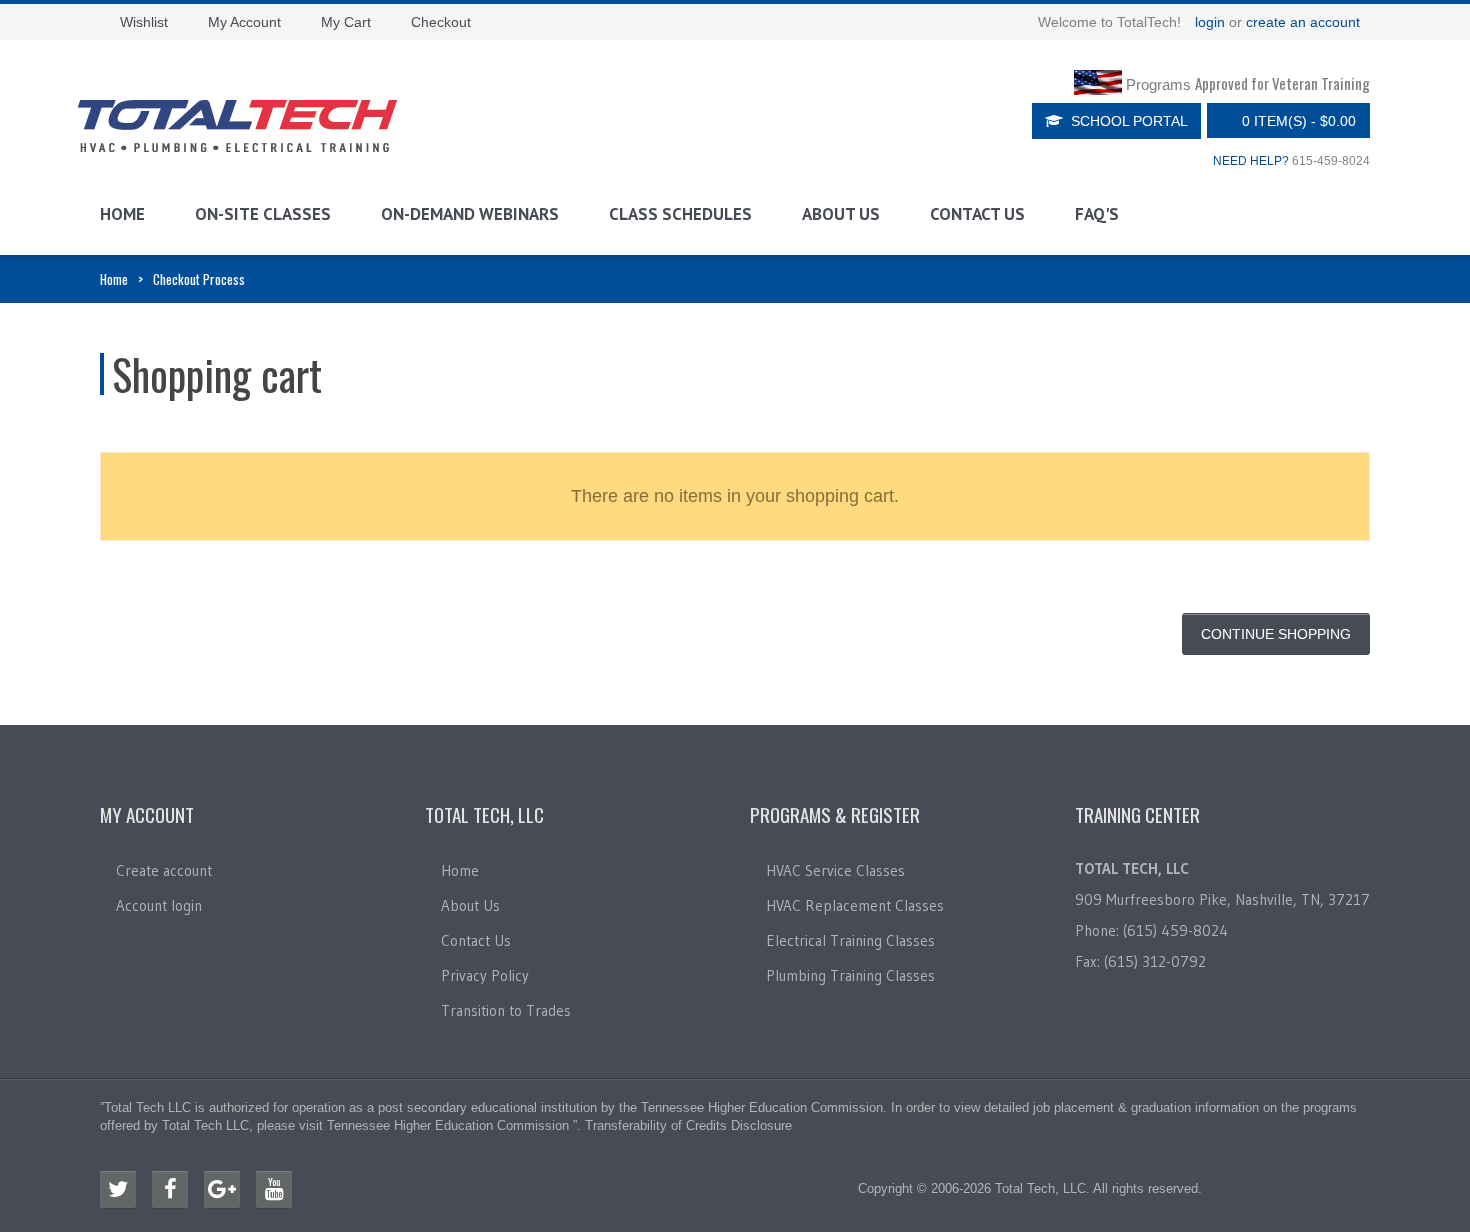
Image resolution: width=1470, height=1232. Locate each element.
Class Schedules (680, 214)
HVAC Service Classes (835, 870)
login (1210, 22)
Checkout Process (199, 279)
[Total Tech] (237, 126)
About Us (841, 214)
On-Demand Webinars (470, 214)
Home (122, 214)
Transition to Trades (506, 1010)
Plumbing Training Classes (850, 975)
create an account (1303, 22)
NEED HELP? (1251, 161)
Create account (164, 870)
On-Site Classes (263, 214)
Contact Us (977, 214)
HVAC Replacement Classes (855, 905)
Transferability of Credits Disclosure (688, 1125)
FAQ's (1097, 214)
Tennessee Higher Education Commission (762, 1107)
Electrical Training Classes (850, 940)
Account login (159, 905)
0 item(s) (1299, 121)
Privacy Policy (485, 975)
